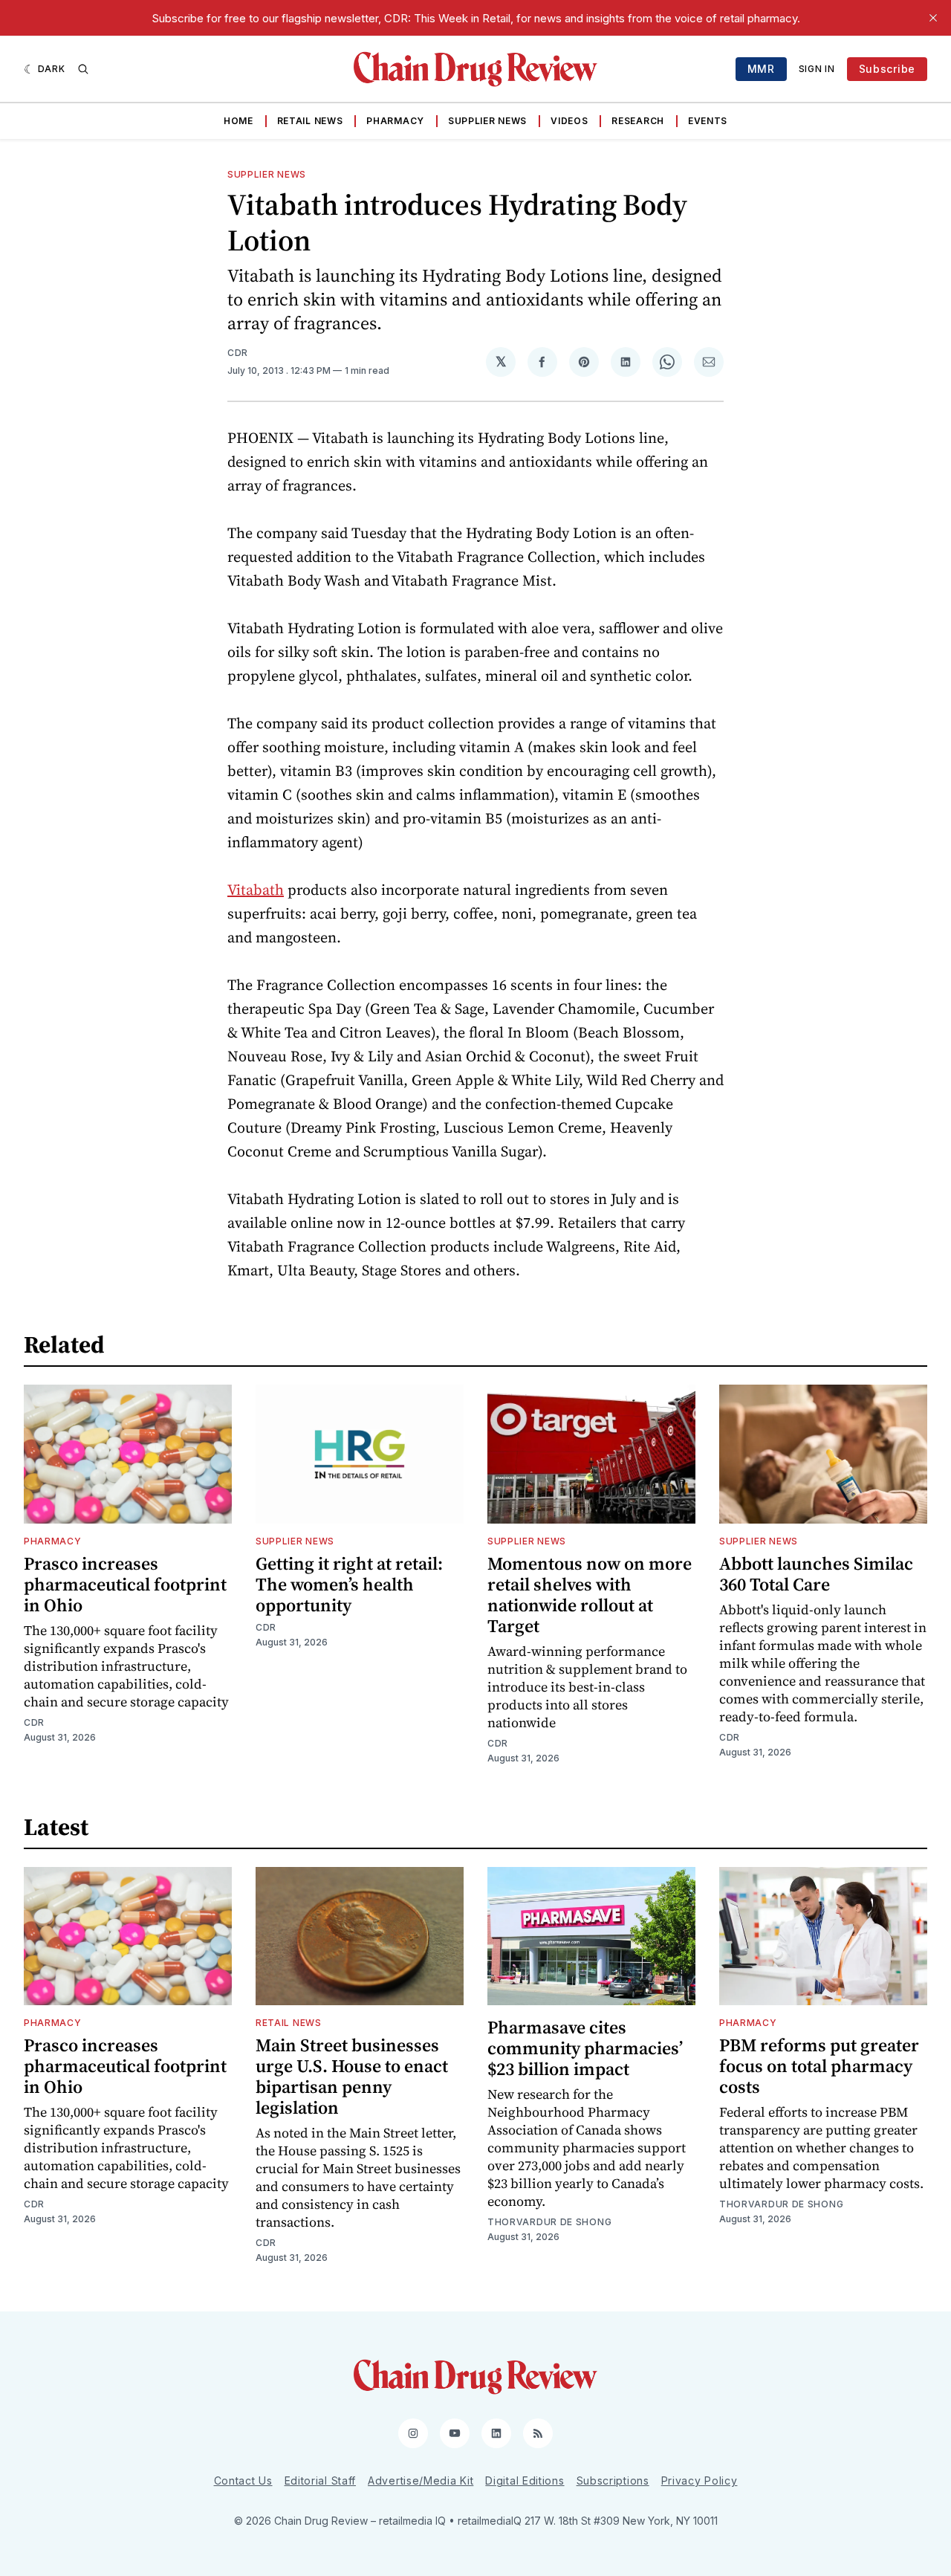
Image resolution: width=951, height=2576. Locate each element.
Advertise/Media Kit (421, 2480)
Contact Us (243, 2480)
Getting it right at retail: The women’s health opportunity (349, 1584)
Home (238, 121)
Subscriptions (613, 2480)
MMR (761, 69)
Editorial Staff (321, 2480)
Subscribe (887, 69)
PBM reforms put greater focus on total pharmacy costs (819, 2066)
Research (638, 121)
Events (708, 121)
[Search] (83, 69)
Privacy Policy (700, 2480)
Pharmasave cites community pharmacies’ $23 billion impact (585, 2048)
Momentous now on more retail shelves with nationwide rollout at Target (590, 1595)
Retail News (310, 121)
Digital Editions (525, 2480)
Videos (569, 121)
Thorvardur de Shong (549, 2222)
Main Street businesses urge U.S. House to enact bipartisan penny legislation (352, 2076)
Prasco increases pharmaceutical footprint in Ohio (125, 1584)
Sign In (817, 69)
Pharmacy (395, 121)
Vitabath (256, 890)
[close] (933, 18)
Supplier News (487, 121)
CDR (238, 353)
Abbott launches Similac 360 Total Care (816, 1574)
